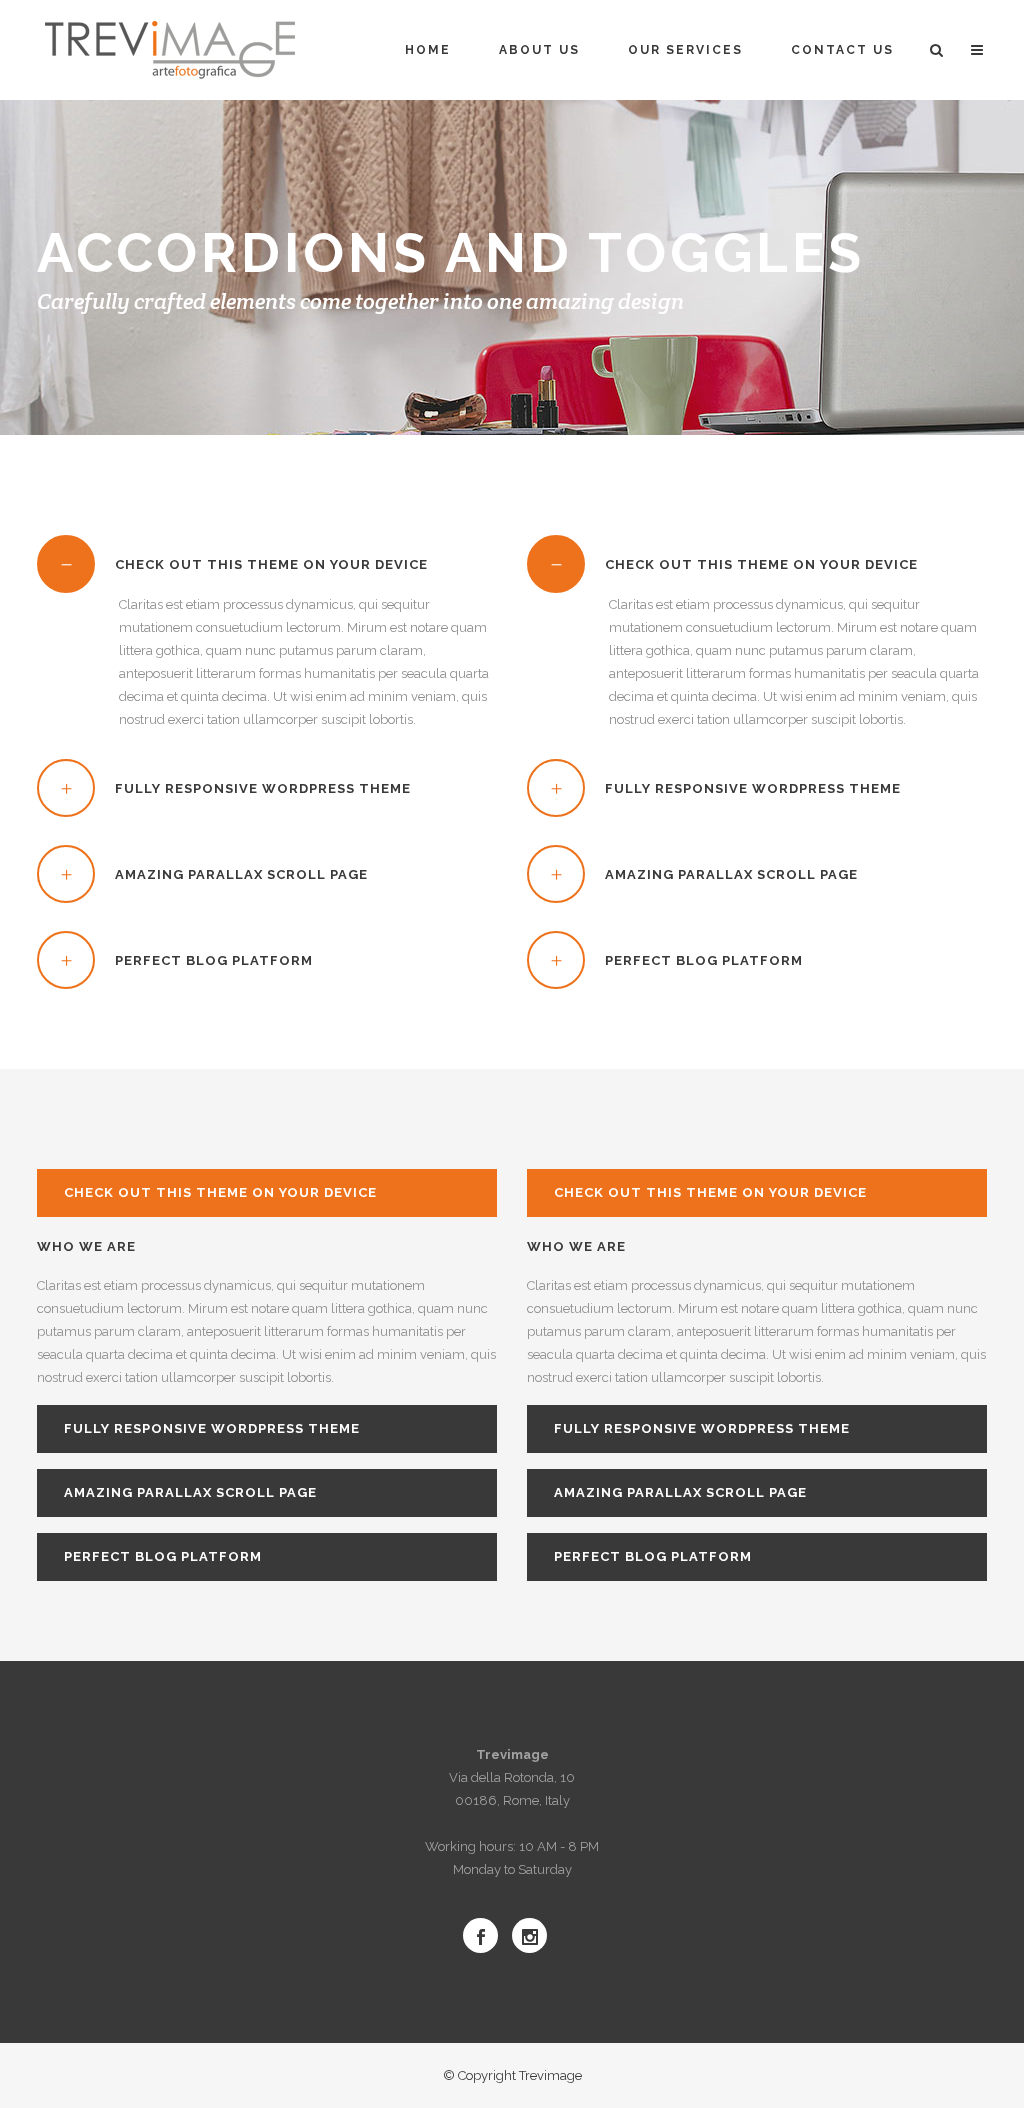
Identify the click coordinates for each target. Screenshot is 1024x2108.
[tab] (267, 564)
